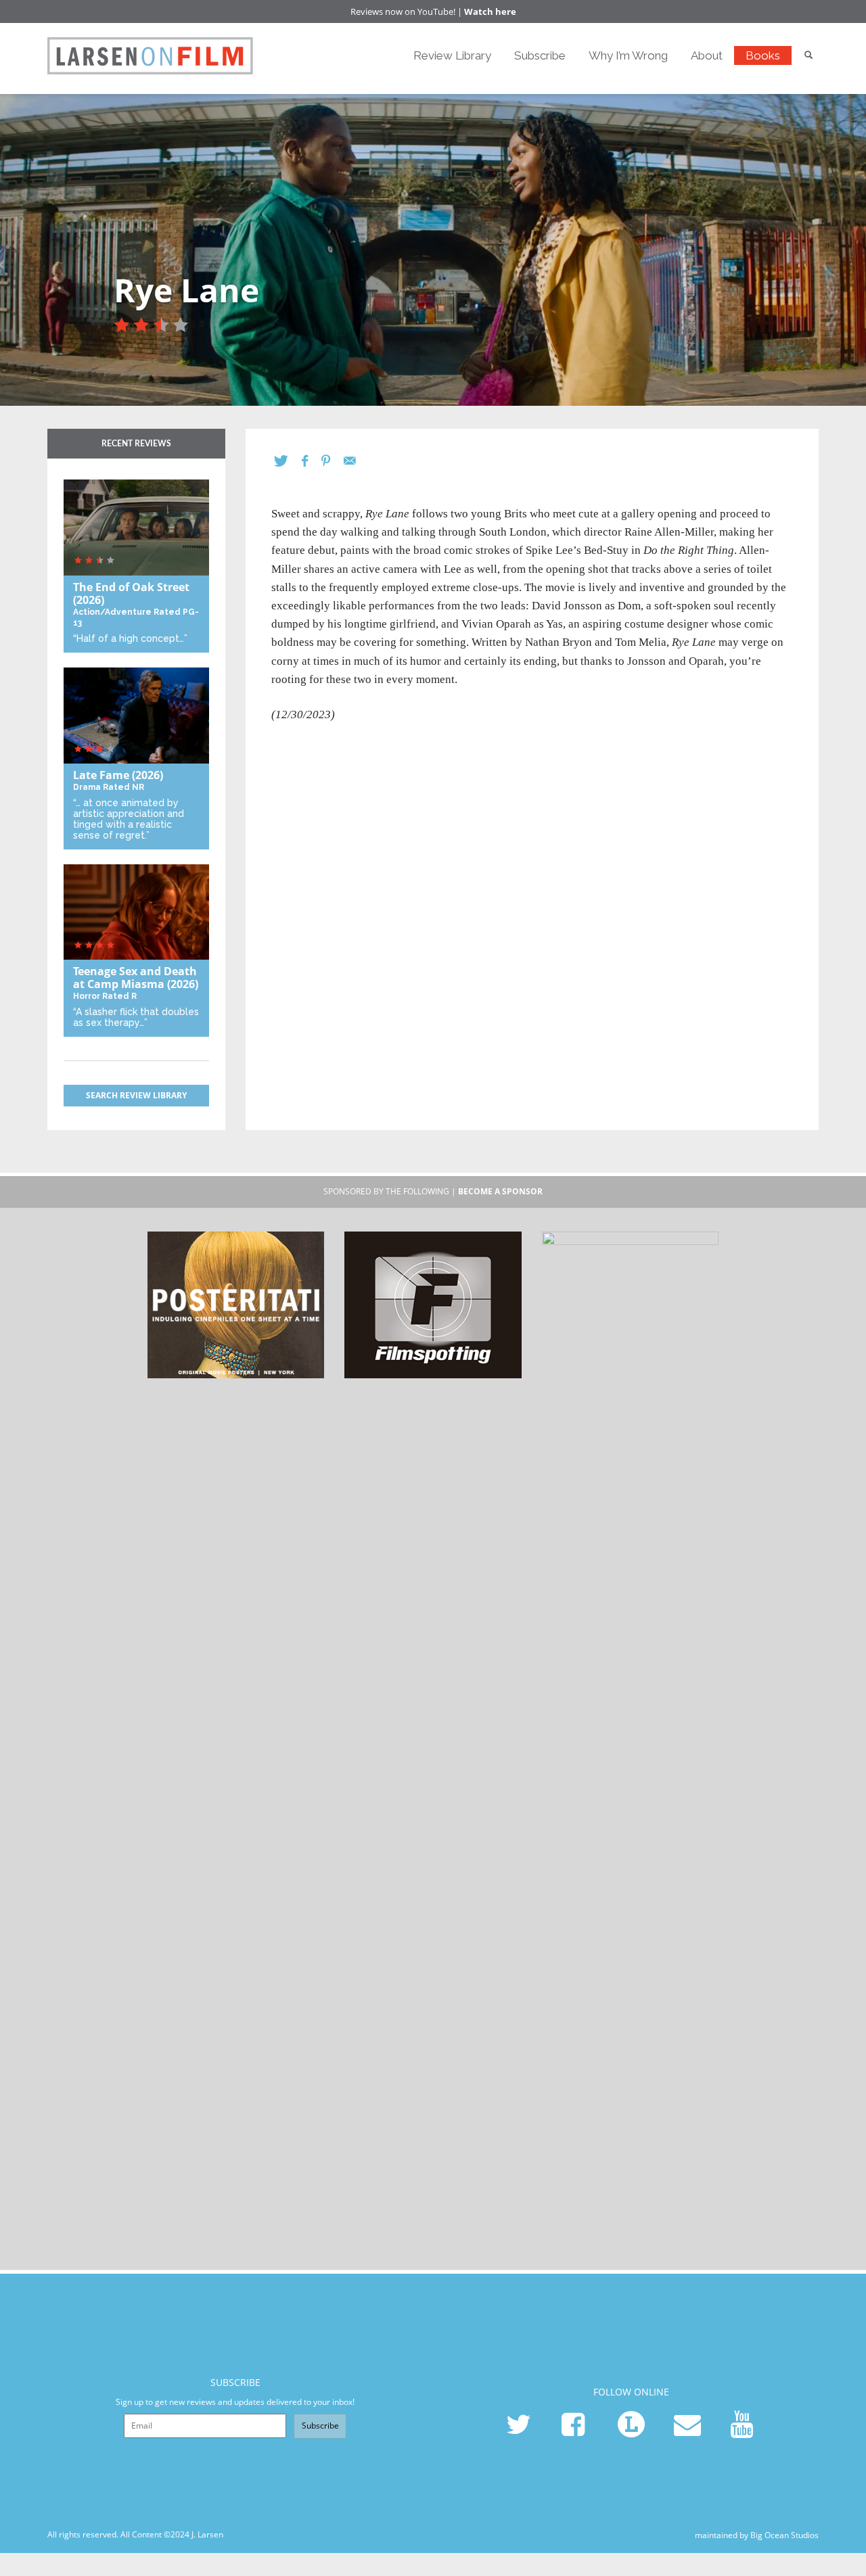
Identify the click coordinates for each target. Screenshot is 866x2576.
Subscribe (540, 55)
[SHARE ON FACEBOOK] (312, 461)
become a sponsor (500, 1191)
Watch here (490, 11)
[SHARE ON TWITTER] (288, 461)
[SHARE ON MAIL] (357, 461)
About (707, 55)
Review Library (452, 55)
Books (763, 55)
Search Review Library (136, 1095)
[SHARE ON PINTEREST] (333, 461)
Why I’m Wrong (628, 55)
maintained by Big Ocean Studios (757, 2534)
